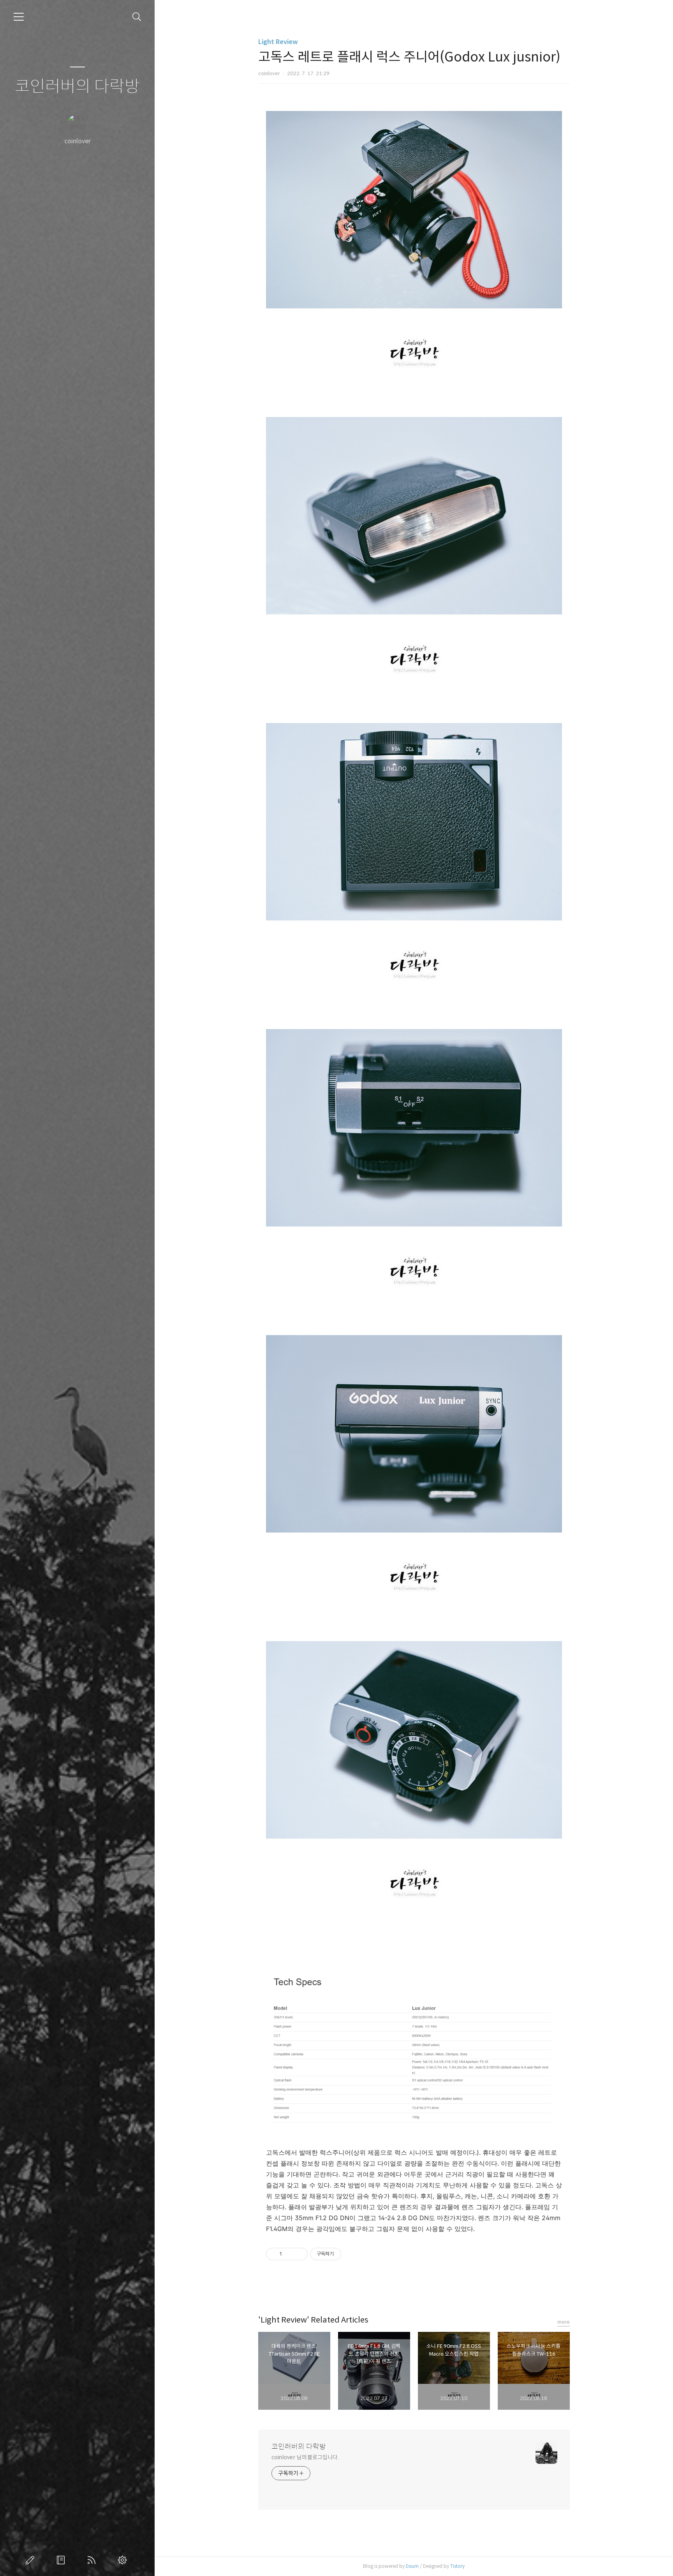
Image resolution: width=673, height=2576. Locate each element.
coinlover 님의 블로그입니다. (305, 2457)
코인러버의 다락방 (77, 87)
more (564, 2322)
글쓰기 (32, 2560)
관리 (124, 2560)
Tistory (457, 2566)
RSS (93, 2560)
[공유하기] (289, 2254)
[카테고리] (19, 17)
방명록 (62, 2560)
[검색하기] (137, 17)
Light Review (278, 42)
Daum (412, 2566)
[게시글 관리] (299, 2254)
